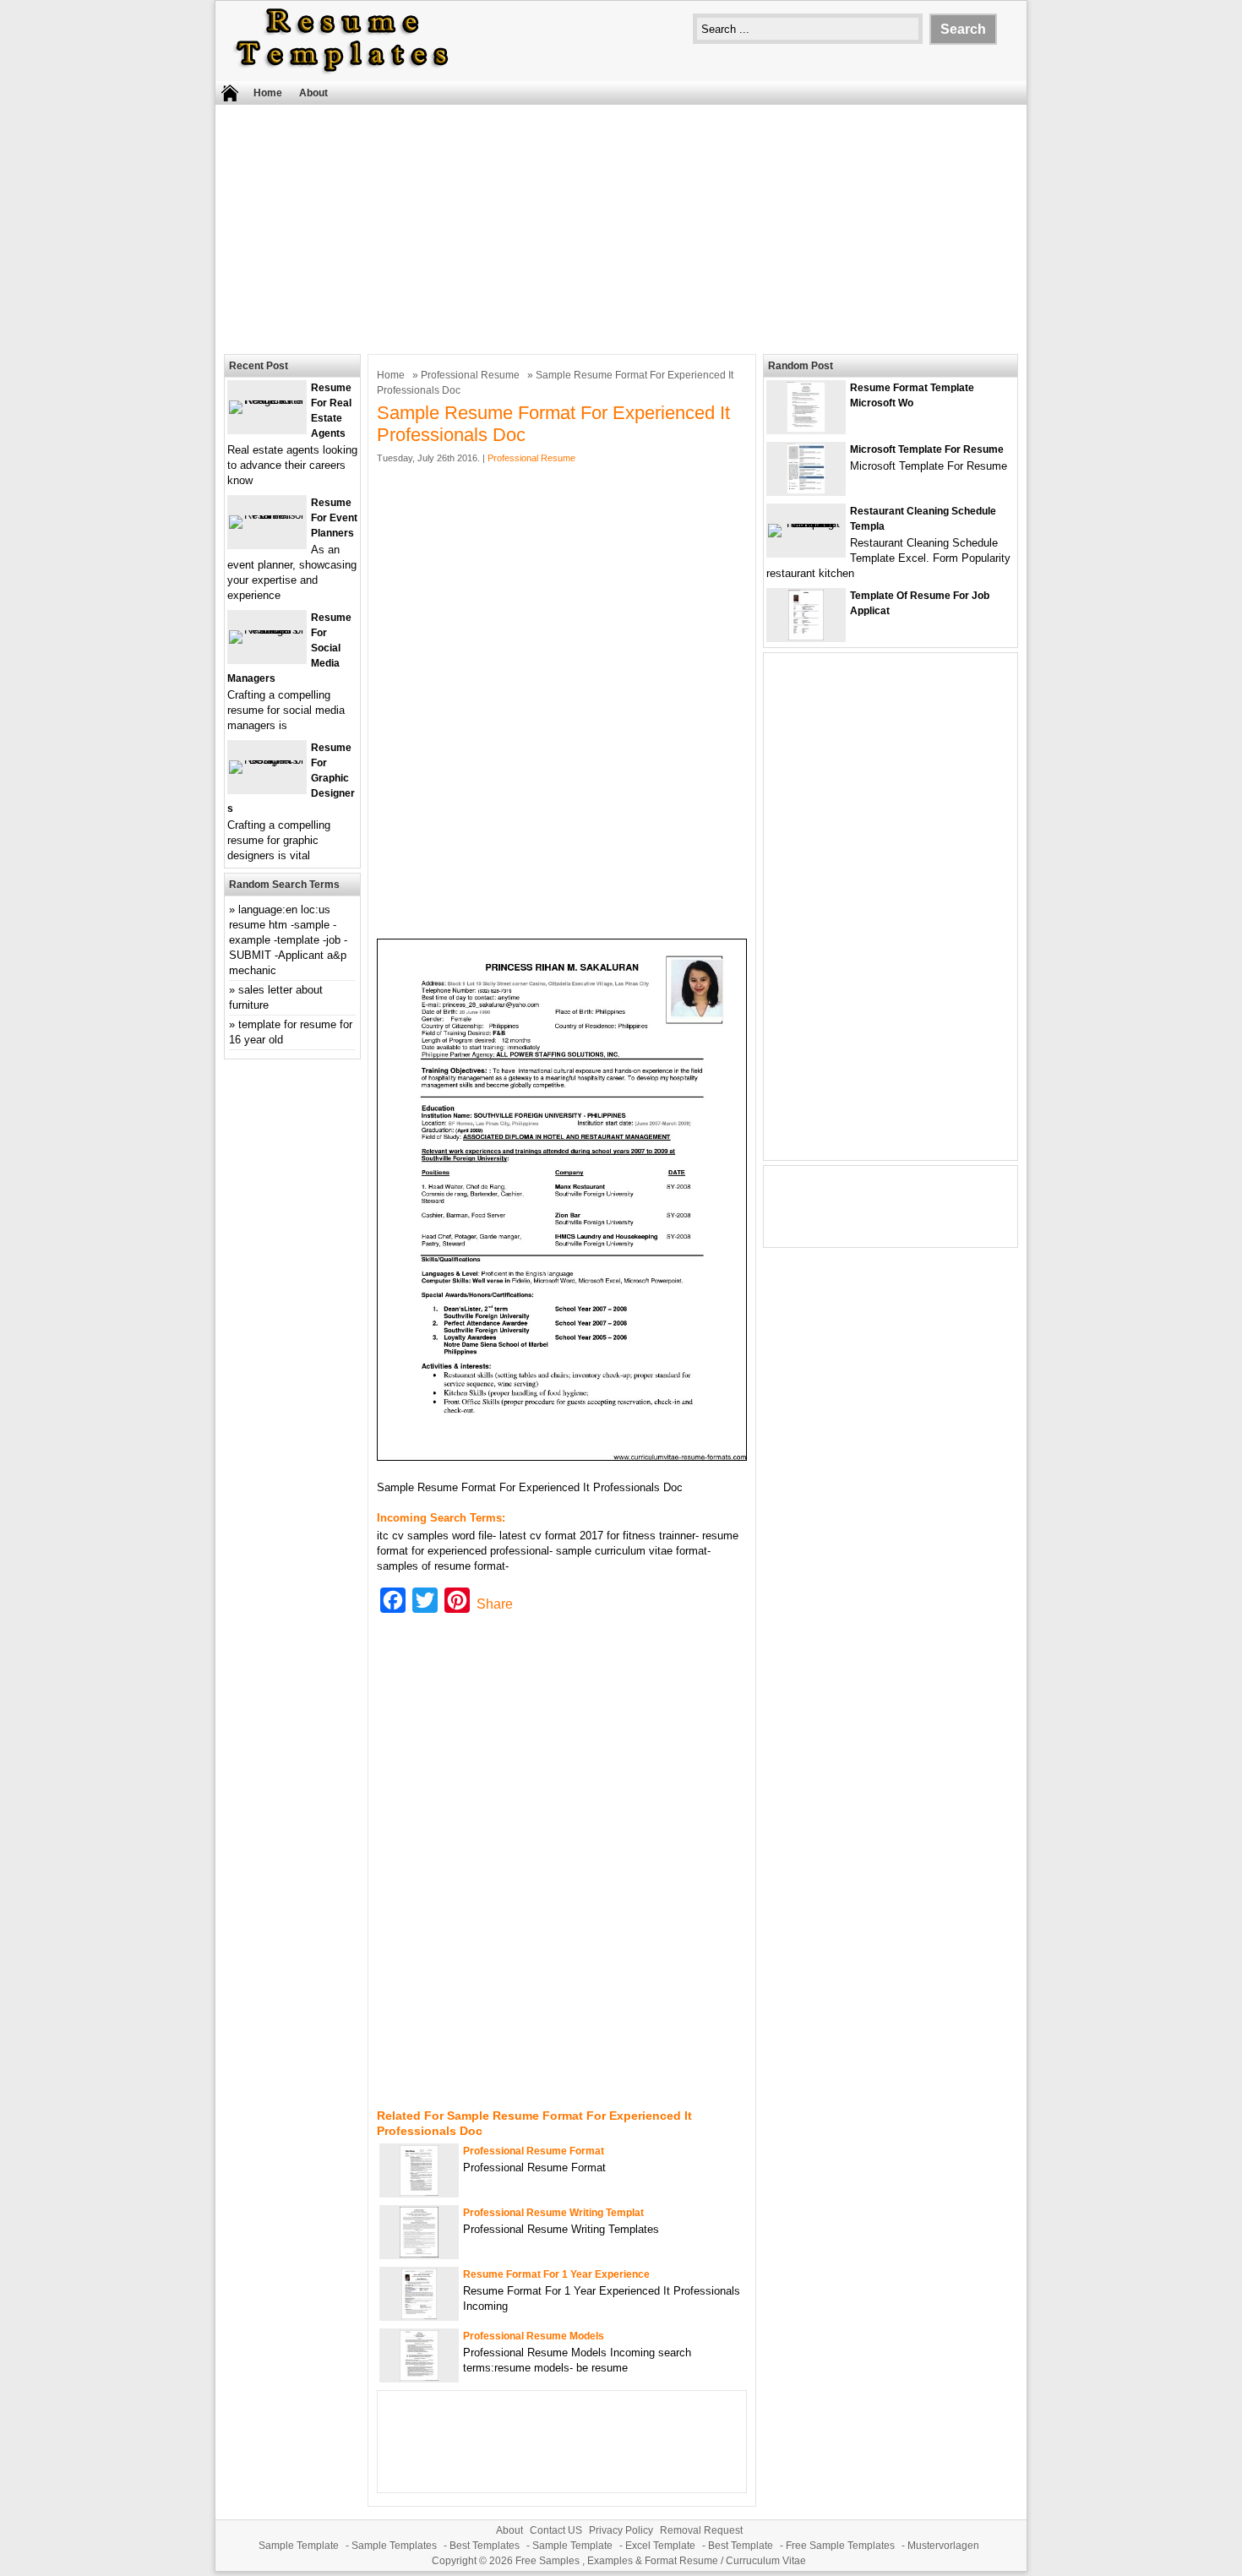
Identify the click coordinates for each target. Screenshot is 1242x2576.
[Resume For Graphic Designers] (267, 760)
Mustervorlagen (943, 2546)
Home (268, 93)
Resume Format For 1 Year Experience (556, 2274)
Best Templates (485, 2546)
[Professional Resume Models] (419, 2377)
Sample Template (299, 2546)
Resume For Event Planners (334, 518)
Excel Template (660, 2546)
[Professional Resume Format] (419, 2192)
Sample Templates (394, 2546)
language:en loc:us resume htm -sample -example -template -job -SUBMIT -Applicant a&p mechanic (288, 940)
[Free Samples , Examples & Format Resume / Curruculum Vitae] (342, 73)
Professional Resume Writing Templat (553, 2213)
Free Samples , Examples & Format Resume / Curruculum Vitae (661, 2561)
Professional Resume (470, 375)
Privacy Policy (621, 2530)
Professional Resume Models (534, 2336)
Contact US (556, 2530)
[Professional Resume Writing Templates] (419, 2254)
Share (495, 1604)
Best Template (741, 2546)
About (313, 93)
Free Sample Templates (840, 2546)
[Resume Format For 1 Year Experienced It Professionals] (419, 2315)
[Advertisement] (621, 227)
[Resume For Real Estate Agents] (267, 400)
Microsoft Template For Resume (927, 449)
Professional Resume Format (534, 2151)
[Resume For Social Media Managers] (267, 630)
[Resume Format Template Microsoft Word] (806, 429)
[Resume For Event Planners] (267, 515)
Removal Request (701, 2530)
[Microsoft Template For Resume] (806, 490)
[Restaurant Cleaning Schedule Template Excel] (806, 523)
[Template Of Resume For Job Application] (806, 637)
